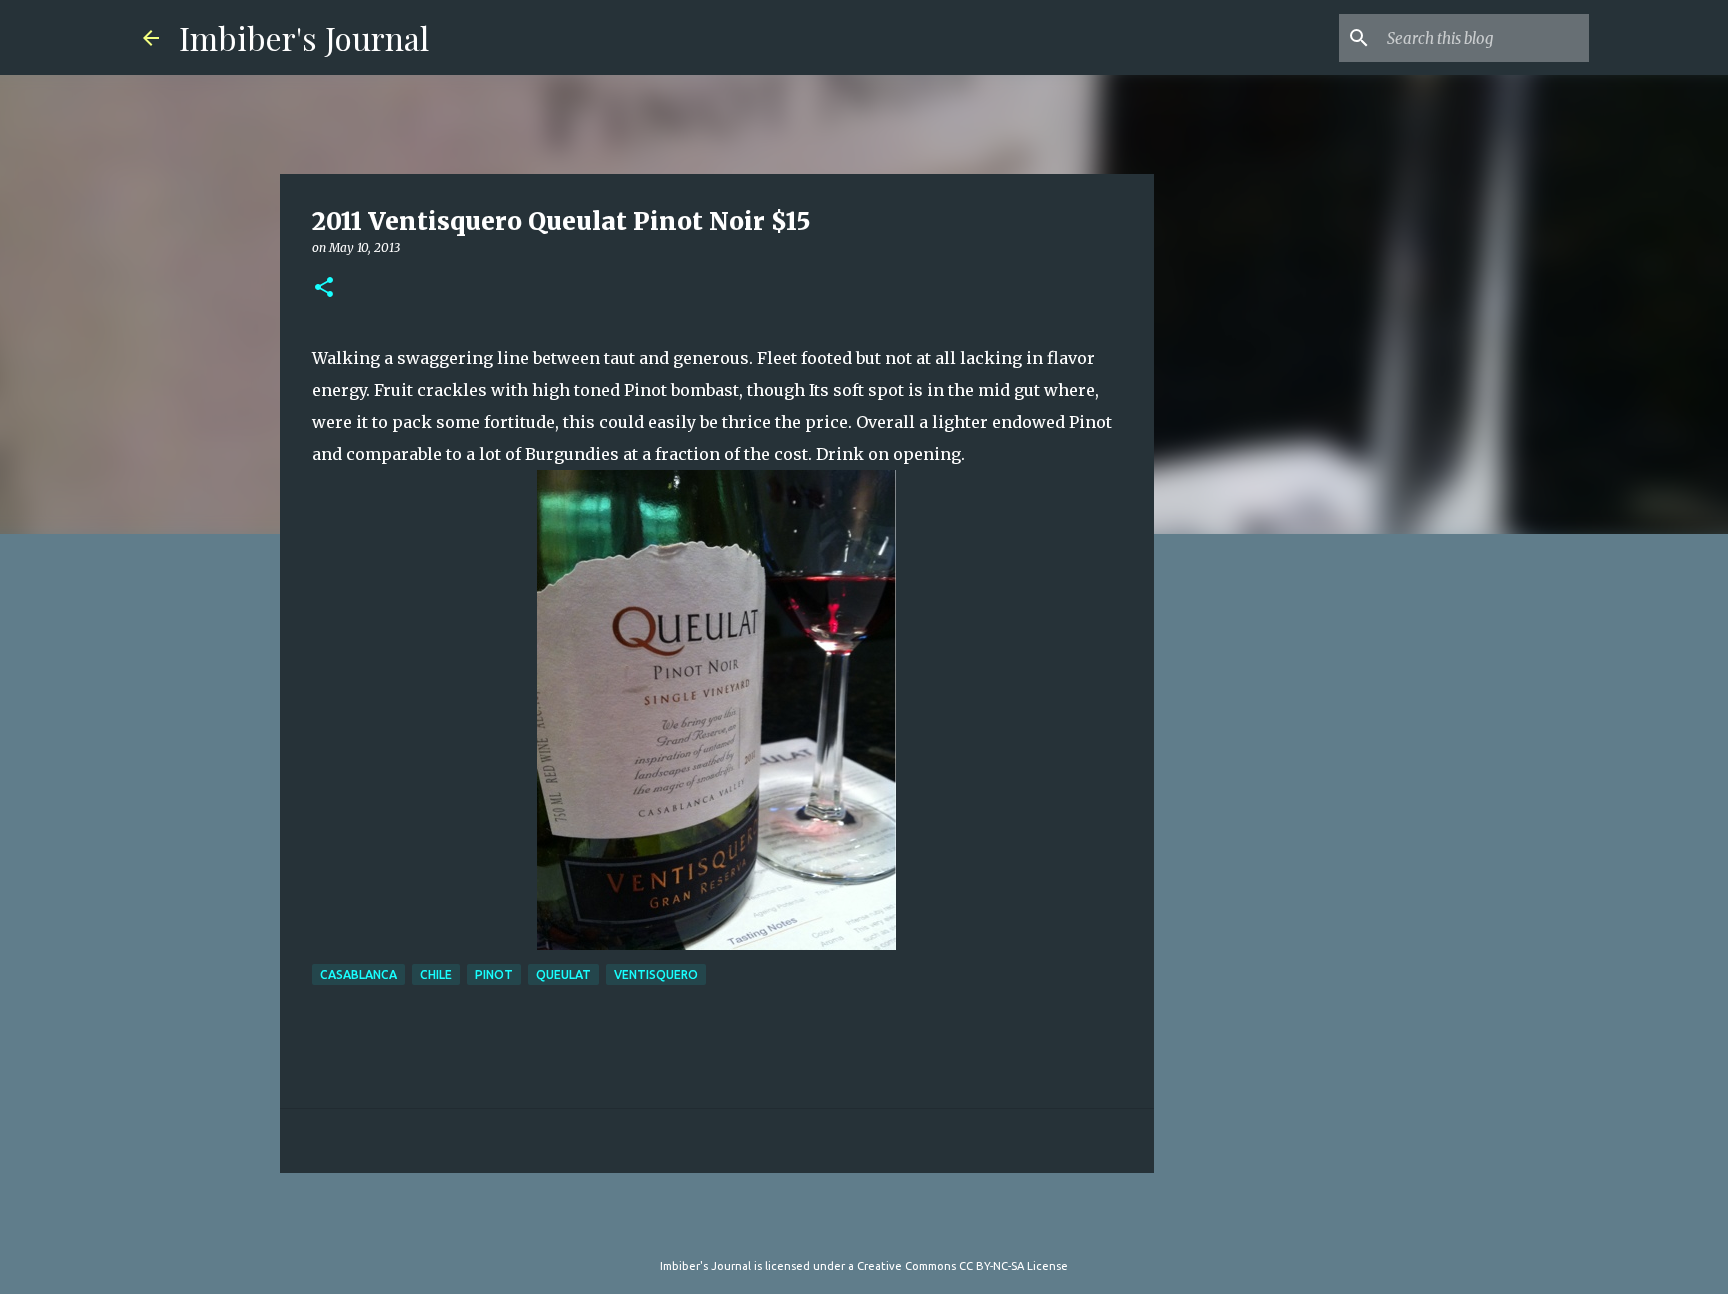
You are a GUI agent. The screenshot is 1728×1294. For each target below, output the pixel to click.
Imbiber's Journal (304, 37)
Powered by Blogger (876, 1225)
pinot (494, 974)
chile (436, 974)
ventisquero (656, 974)
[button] (324, 288)
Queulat (563, 974)
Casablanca (358, 974)
